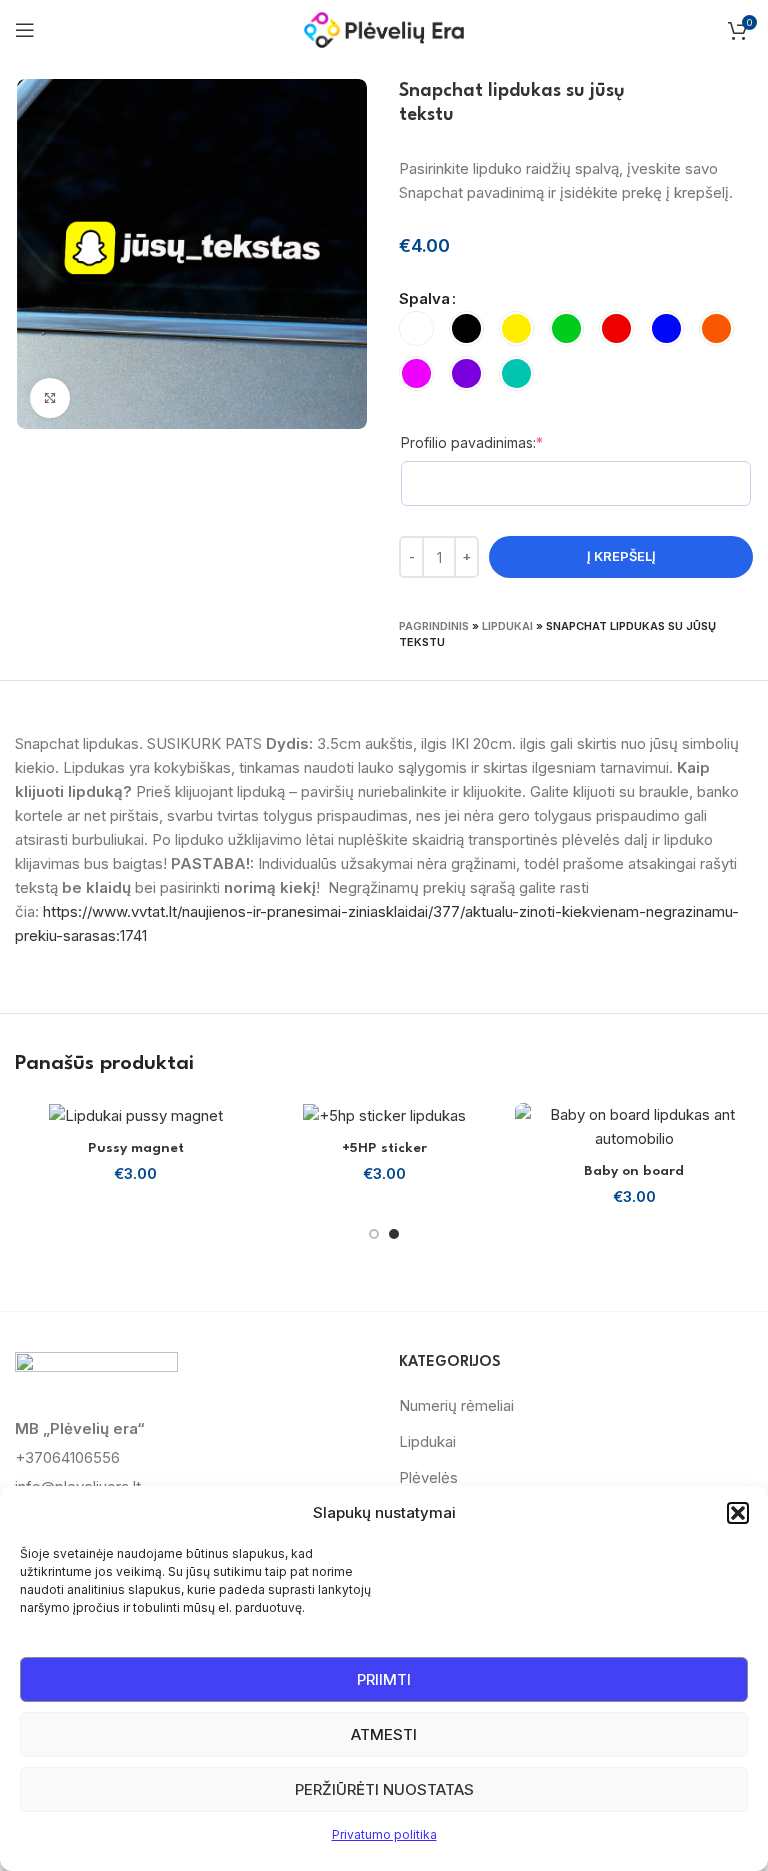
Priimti (384, 1679)
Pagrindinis (434, 626)
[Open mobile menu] (25, 30)
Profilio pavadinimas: (506, 442)
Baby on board (634, 1171)
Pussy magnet (136, 1148)
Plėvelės (428, 1477)
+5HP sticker (384, 1148)
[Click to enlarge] (50, 398)
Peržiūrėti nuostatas (384, 1789)
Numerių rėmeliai (456, 1405)
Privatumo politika (384, 1834)
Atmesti (384, 1734)
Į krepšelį (621, 556)
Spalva (424, 298)
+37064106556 (67, 1457)
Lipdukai (507, 626)
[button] (738, 1513)
